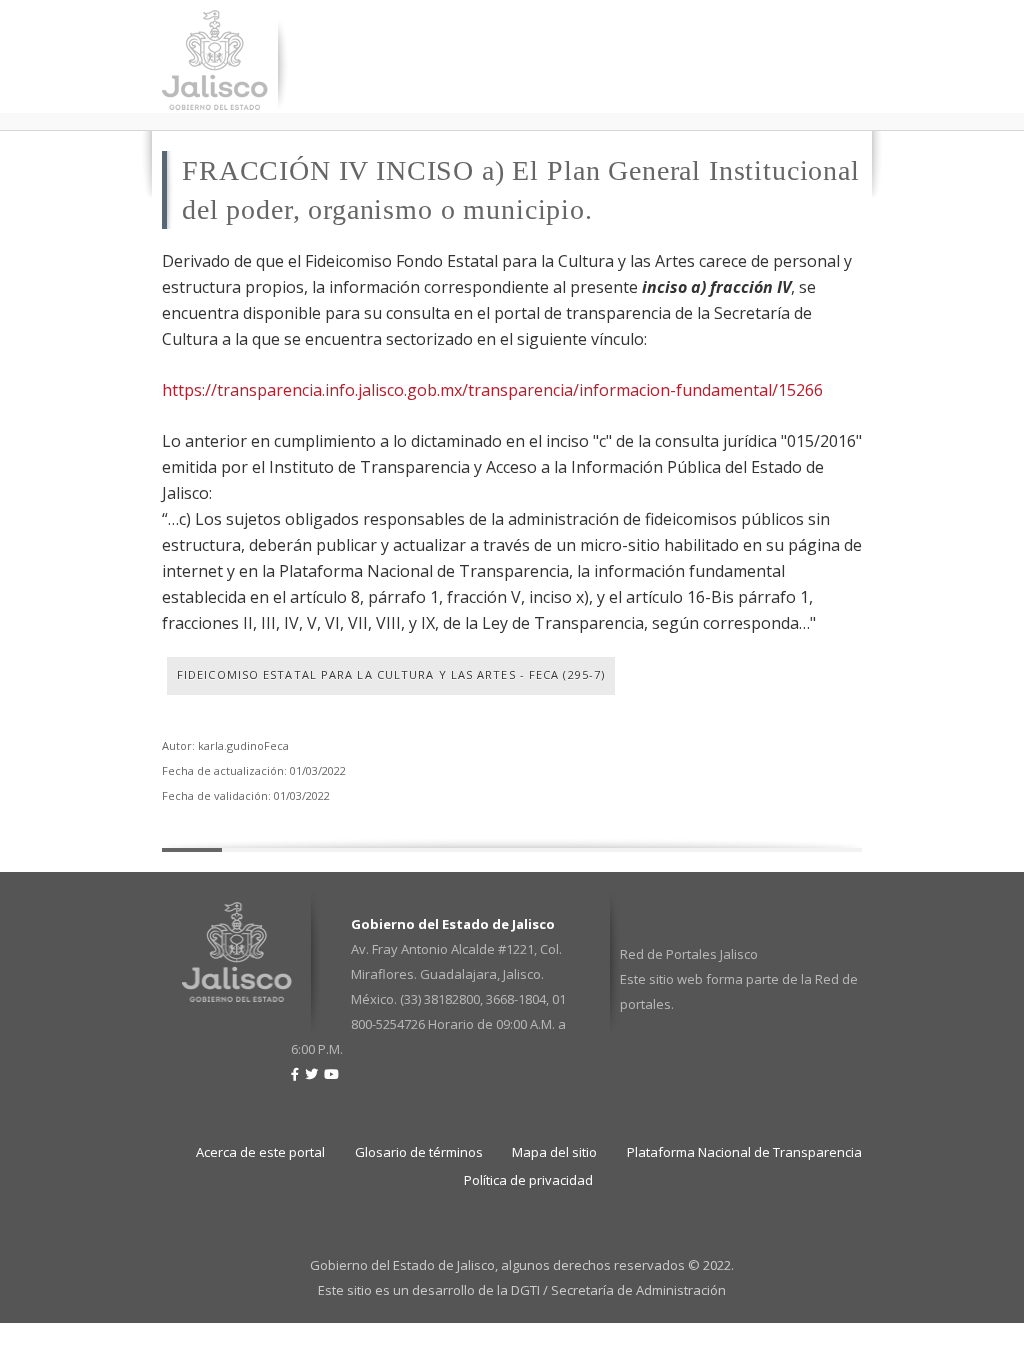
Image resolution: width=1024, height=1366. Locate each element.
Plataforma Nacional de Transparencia (744, 1152)
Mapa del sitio (554, 1152)
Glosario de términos (419, 1152)
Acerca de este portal (260, 1152)
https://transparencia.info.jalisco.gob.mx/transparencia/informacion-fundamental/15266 (492, 390)
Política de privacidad (528, 1180)
